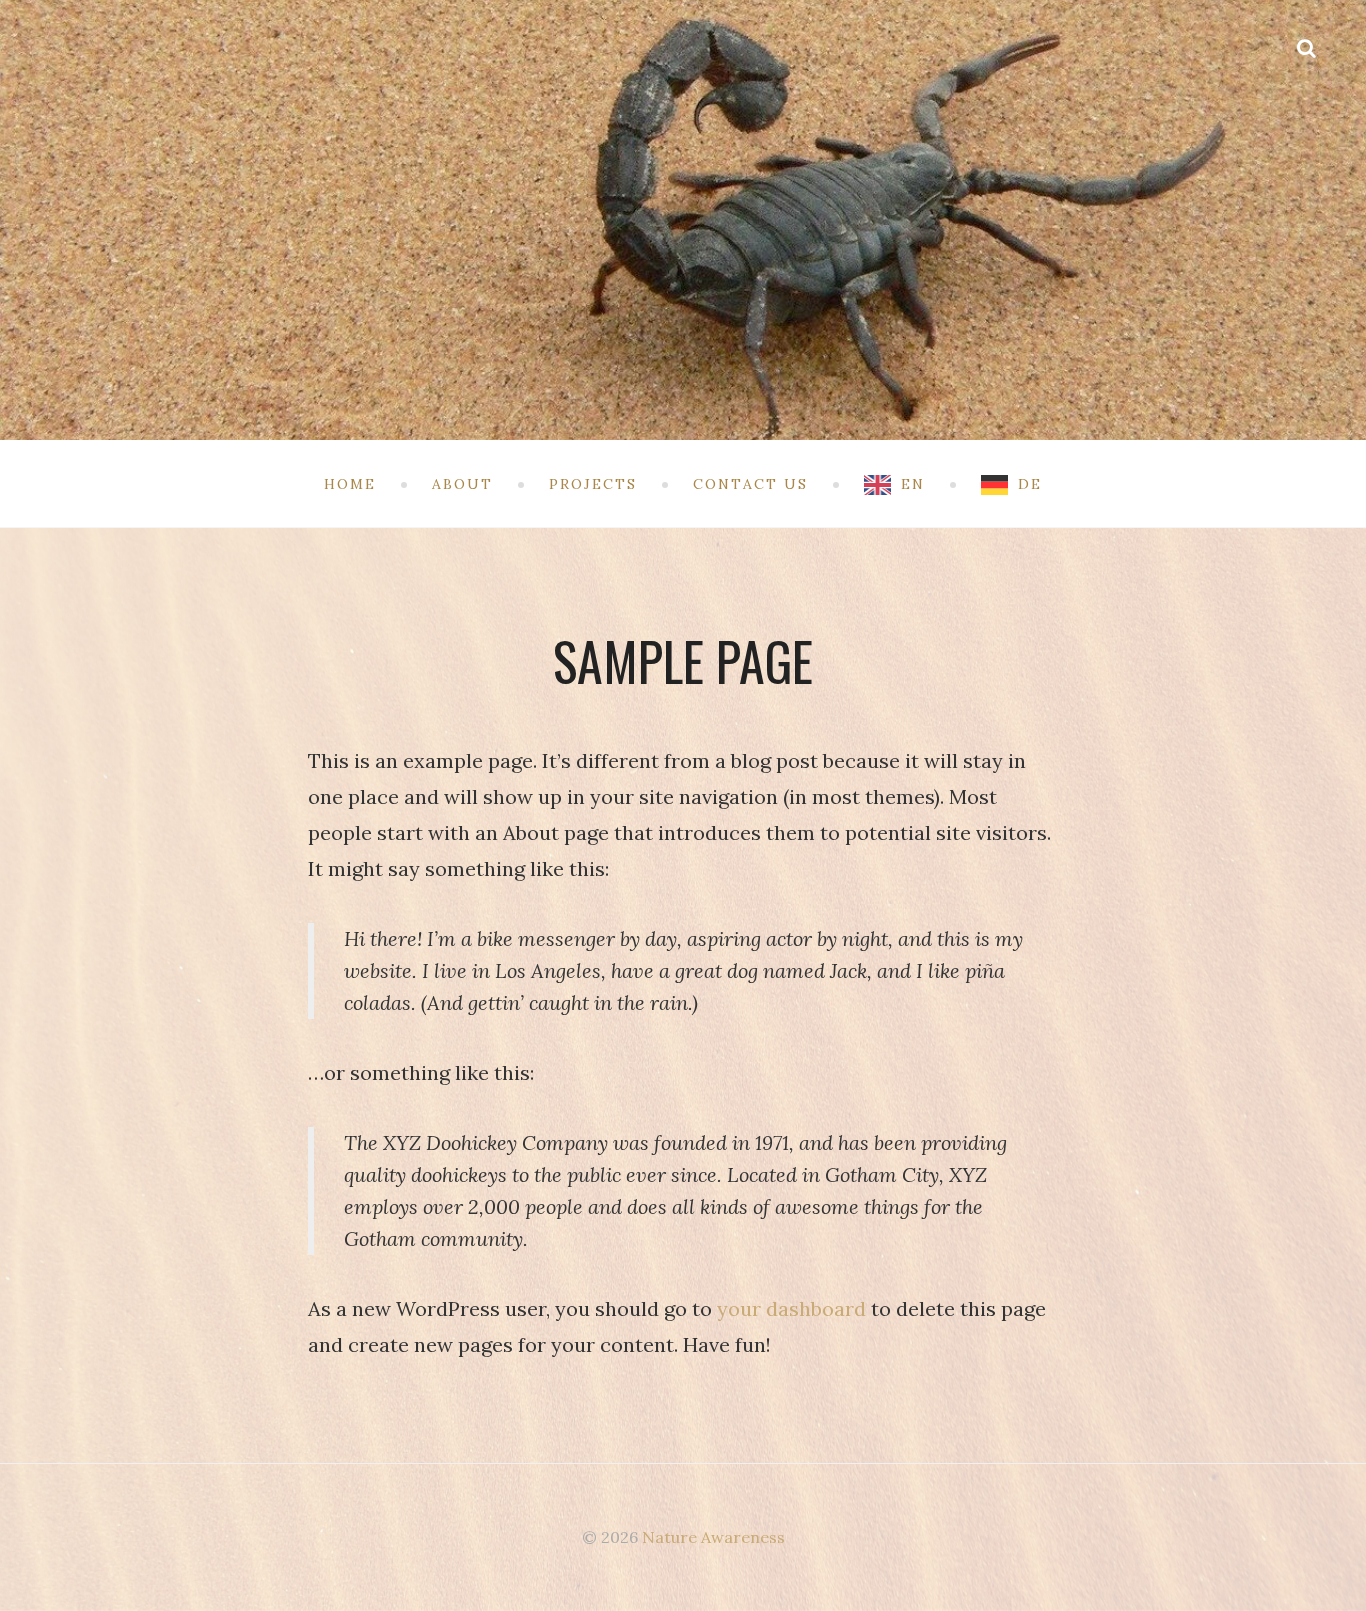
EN (913, 484)
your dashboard (791, 1308)
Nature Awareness (713, 1537)
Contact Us (750, 484)
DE (1030, 484)
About (462, 484)
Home (350, 484)
